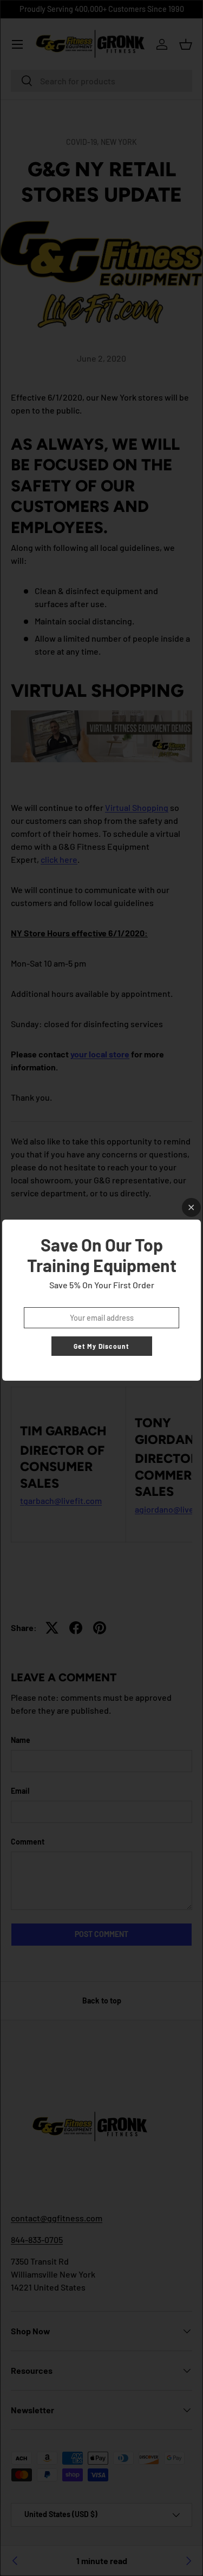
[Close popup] (191, 1207)
